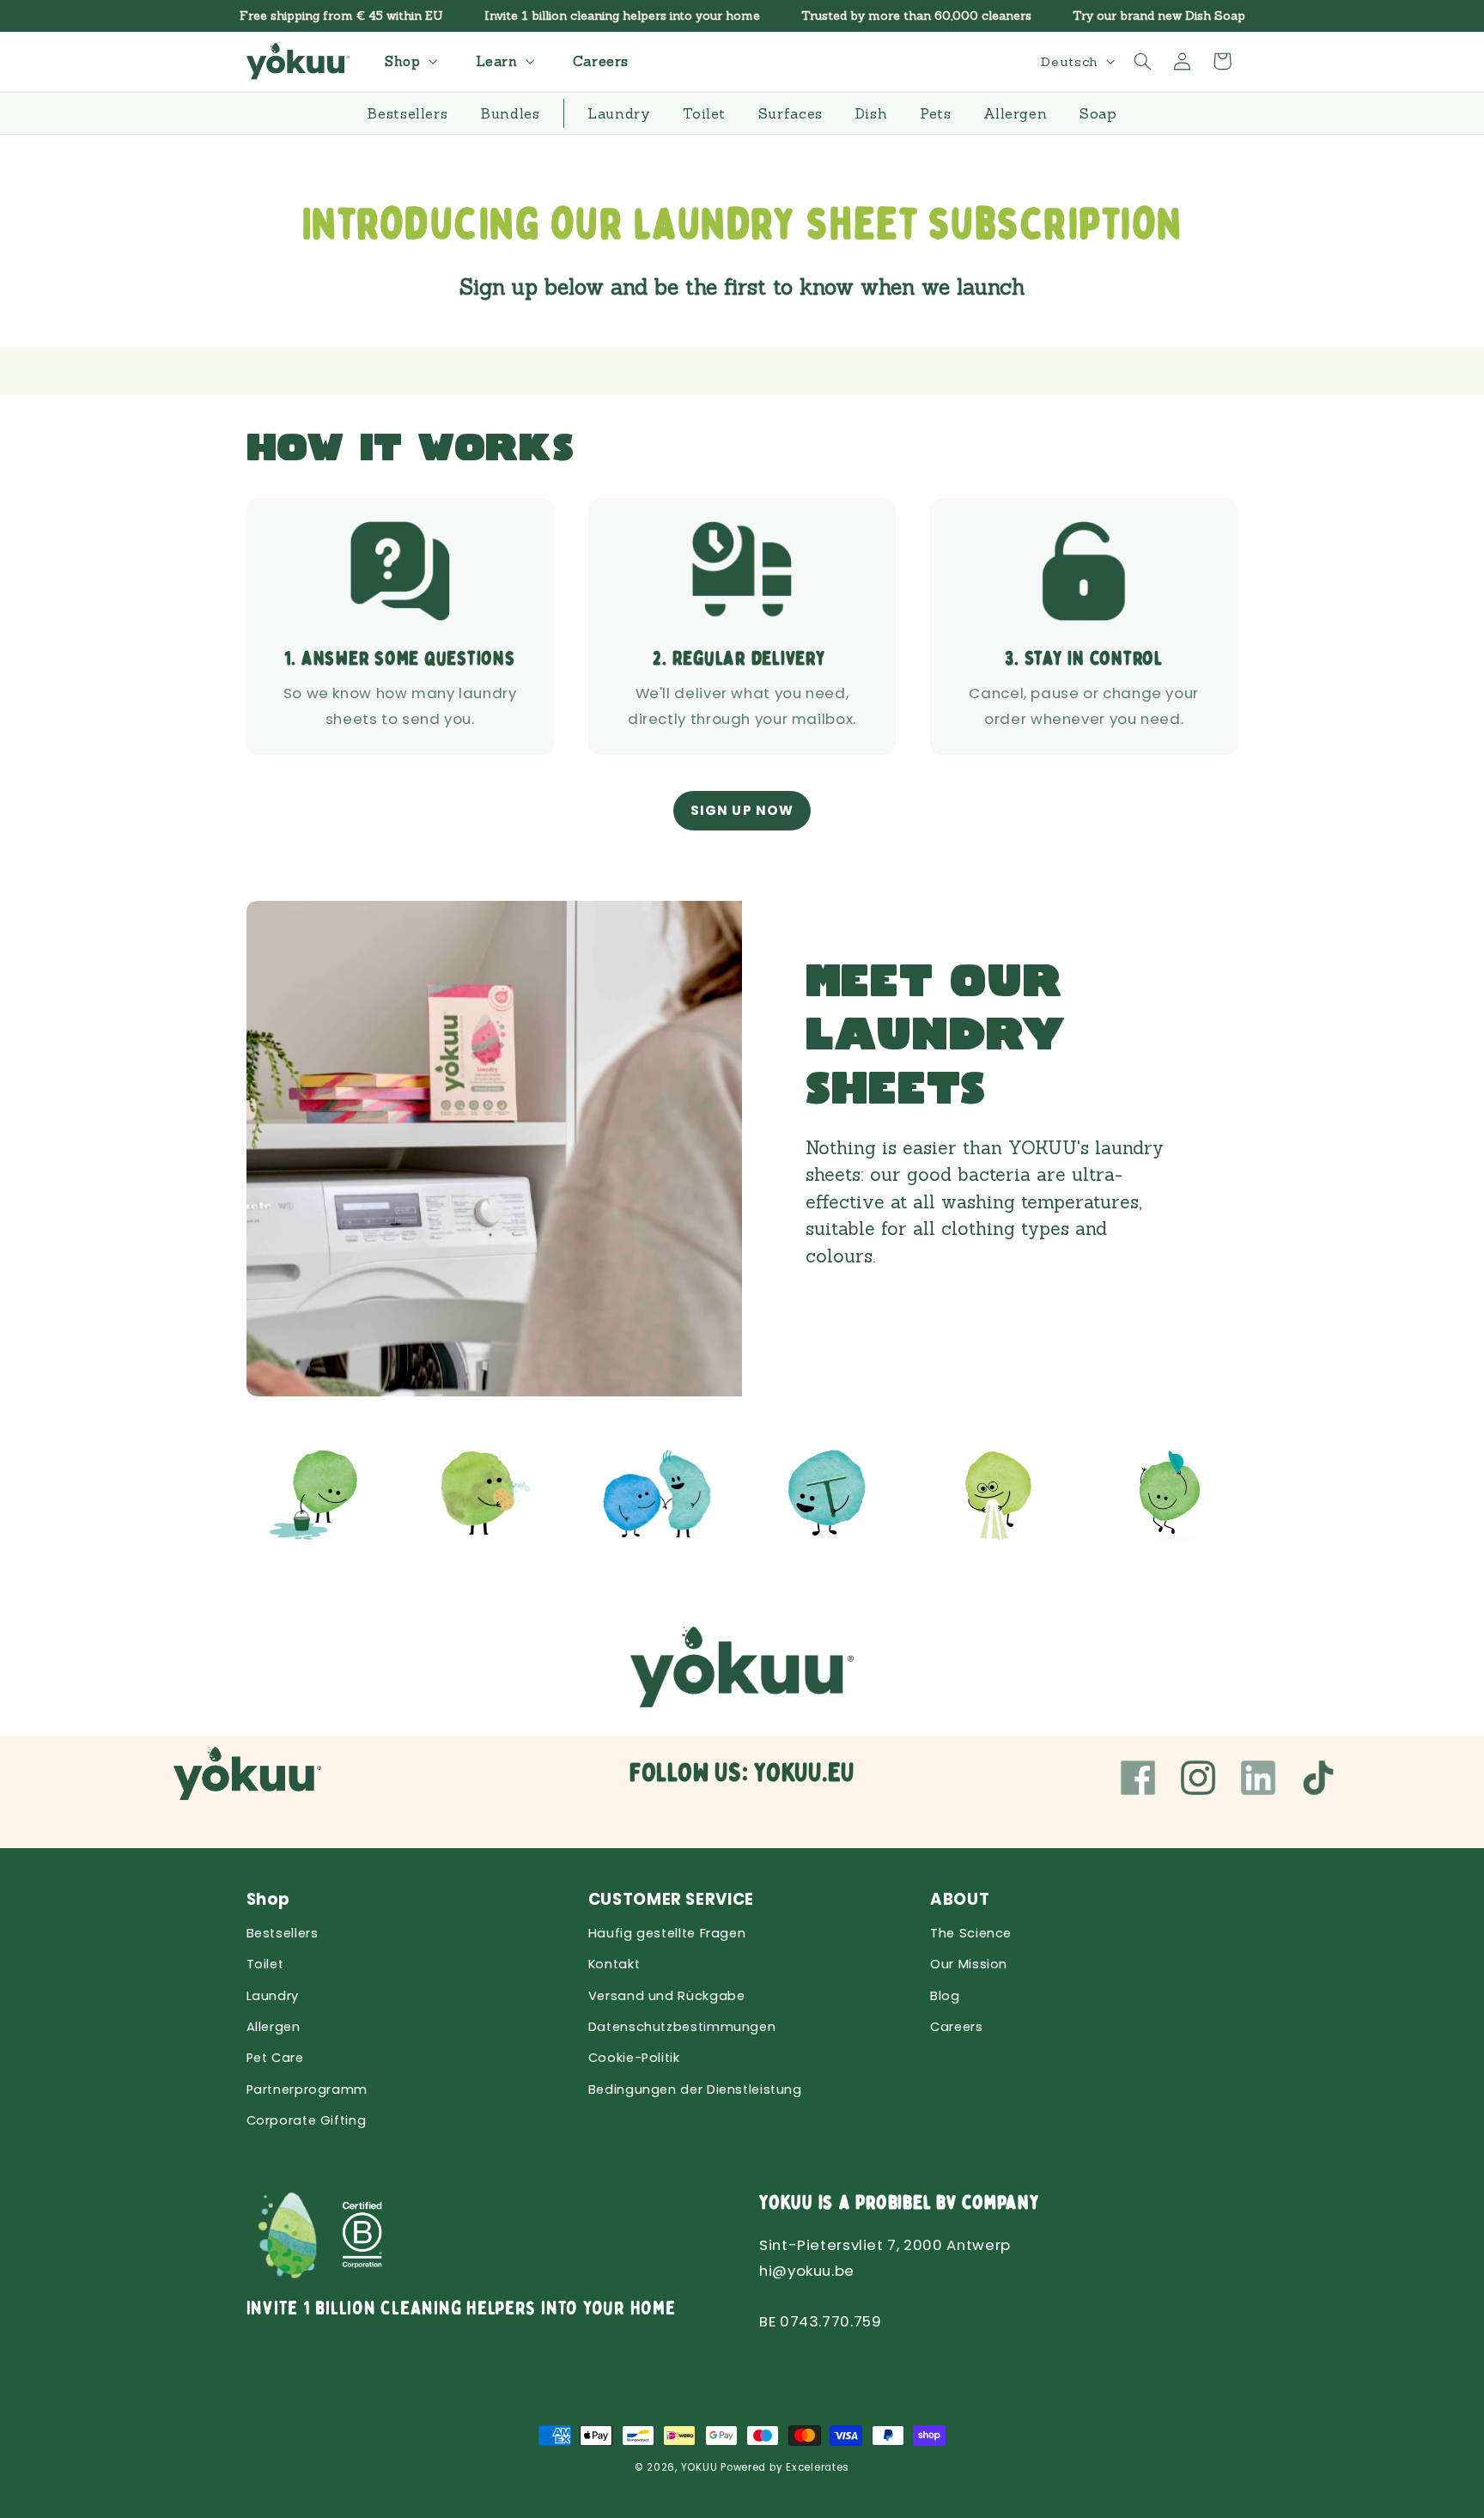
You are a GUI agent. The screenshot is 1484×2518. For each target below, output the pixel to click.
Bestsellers (283, 1933)
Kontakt (614, 1964)
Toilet (265, 1964)
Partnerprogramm (307, 2089)
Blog (945, 1996)
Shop (269, 1899)
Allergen (274, 2027)
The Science (971, 1933)
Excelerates (818, 2467)
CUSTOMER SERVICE (671, 1899)
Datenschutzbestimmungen (682, 2027)
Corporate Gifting (307, 2120)
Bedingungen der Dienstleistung (695, 2089)
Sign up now (742, 810)
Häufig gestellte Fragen (667, 1933)
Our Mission (969, 1964)
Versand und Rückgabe (667, 1996)
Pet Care (275, 2058)
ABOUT (960, 1899)
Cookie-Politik (634, 2058)
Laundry (273, 1996)
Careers (956, 2027)
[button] (409, 61)
